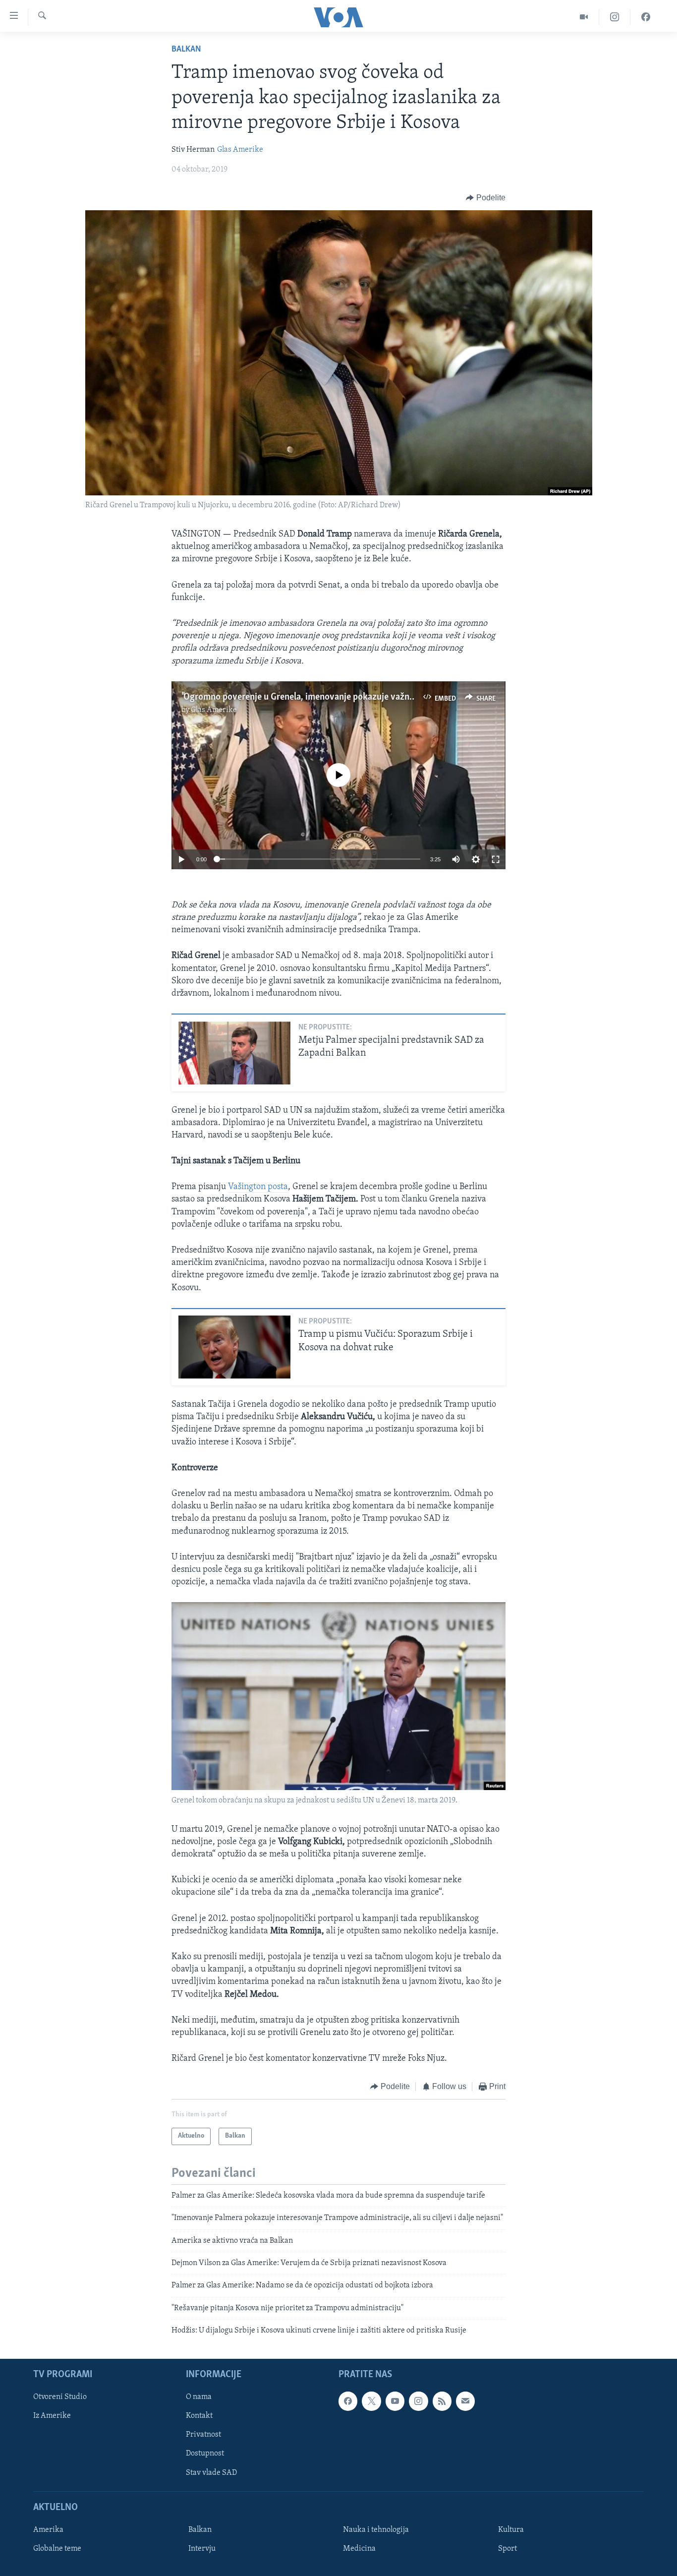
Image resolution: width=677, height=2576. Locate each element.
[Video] (584, 17)
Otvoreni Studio (60, 2397)
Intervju (202, 2548)
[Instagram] (615, 17)
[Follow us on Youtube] (395, 2401)
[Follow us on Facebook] (348, 2401)
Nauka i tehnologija (376, 2529)
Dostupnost (205, 2454)
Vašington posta (258, 1187)
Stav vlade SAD (211, 2472)
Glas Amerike (240, 150)
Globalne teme (57, 2548)
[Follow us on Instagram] (418, 2401)
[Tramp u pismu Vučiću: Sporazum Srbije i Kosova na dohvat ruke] (234, 1347)
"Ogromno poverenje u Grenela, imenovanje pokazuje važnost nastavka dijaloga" (338, 697)
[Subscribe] (465, 2401)
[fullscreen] (496, 859)
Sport (508, 2548)
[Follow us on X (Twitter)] (371, 2401)
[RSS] (442, 2401)
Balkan (186, 50)
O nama (199, 2397)
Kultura (511, 2529)
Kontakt (199, 2416)
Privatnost (203, 2435)
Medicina (359, 2548)
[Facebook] (646, 17)
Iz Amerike (52, 2416)
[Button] (486, 198)
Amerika (48, 2529)
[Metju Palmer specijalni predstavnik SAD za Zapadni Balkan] (234, 1053)
